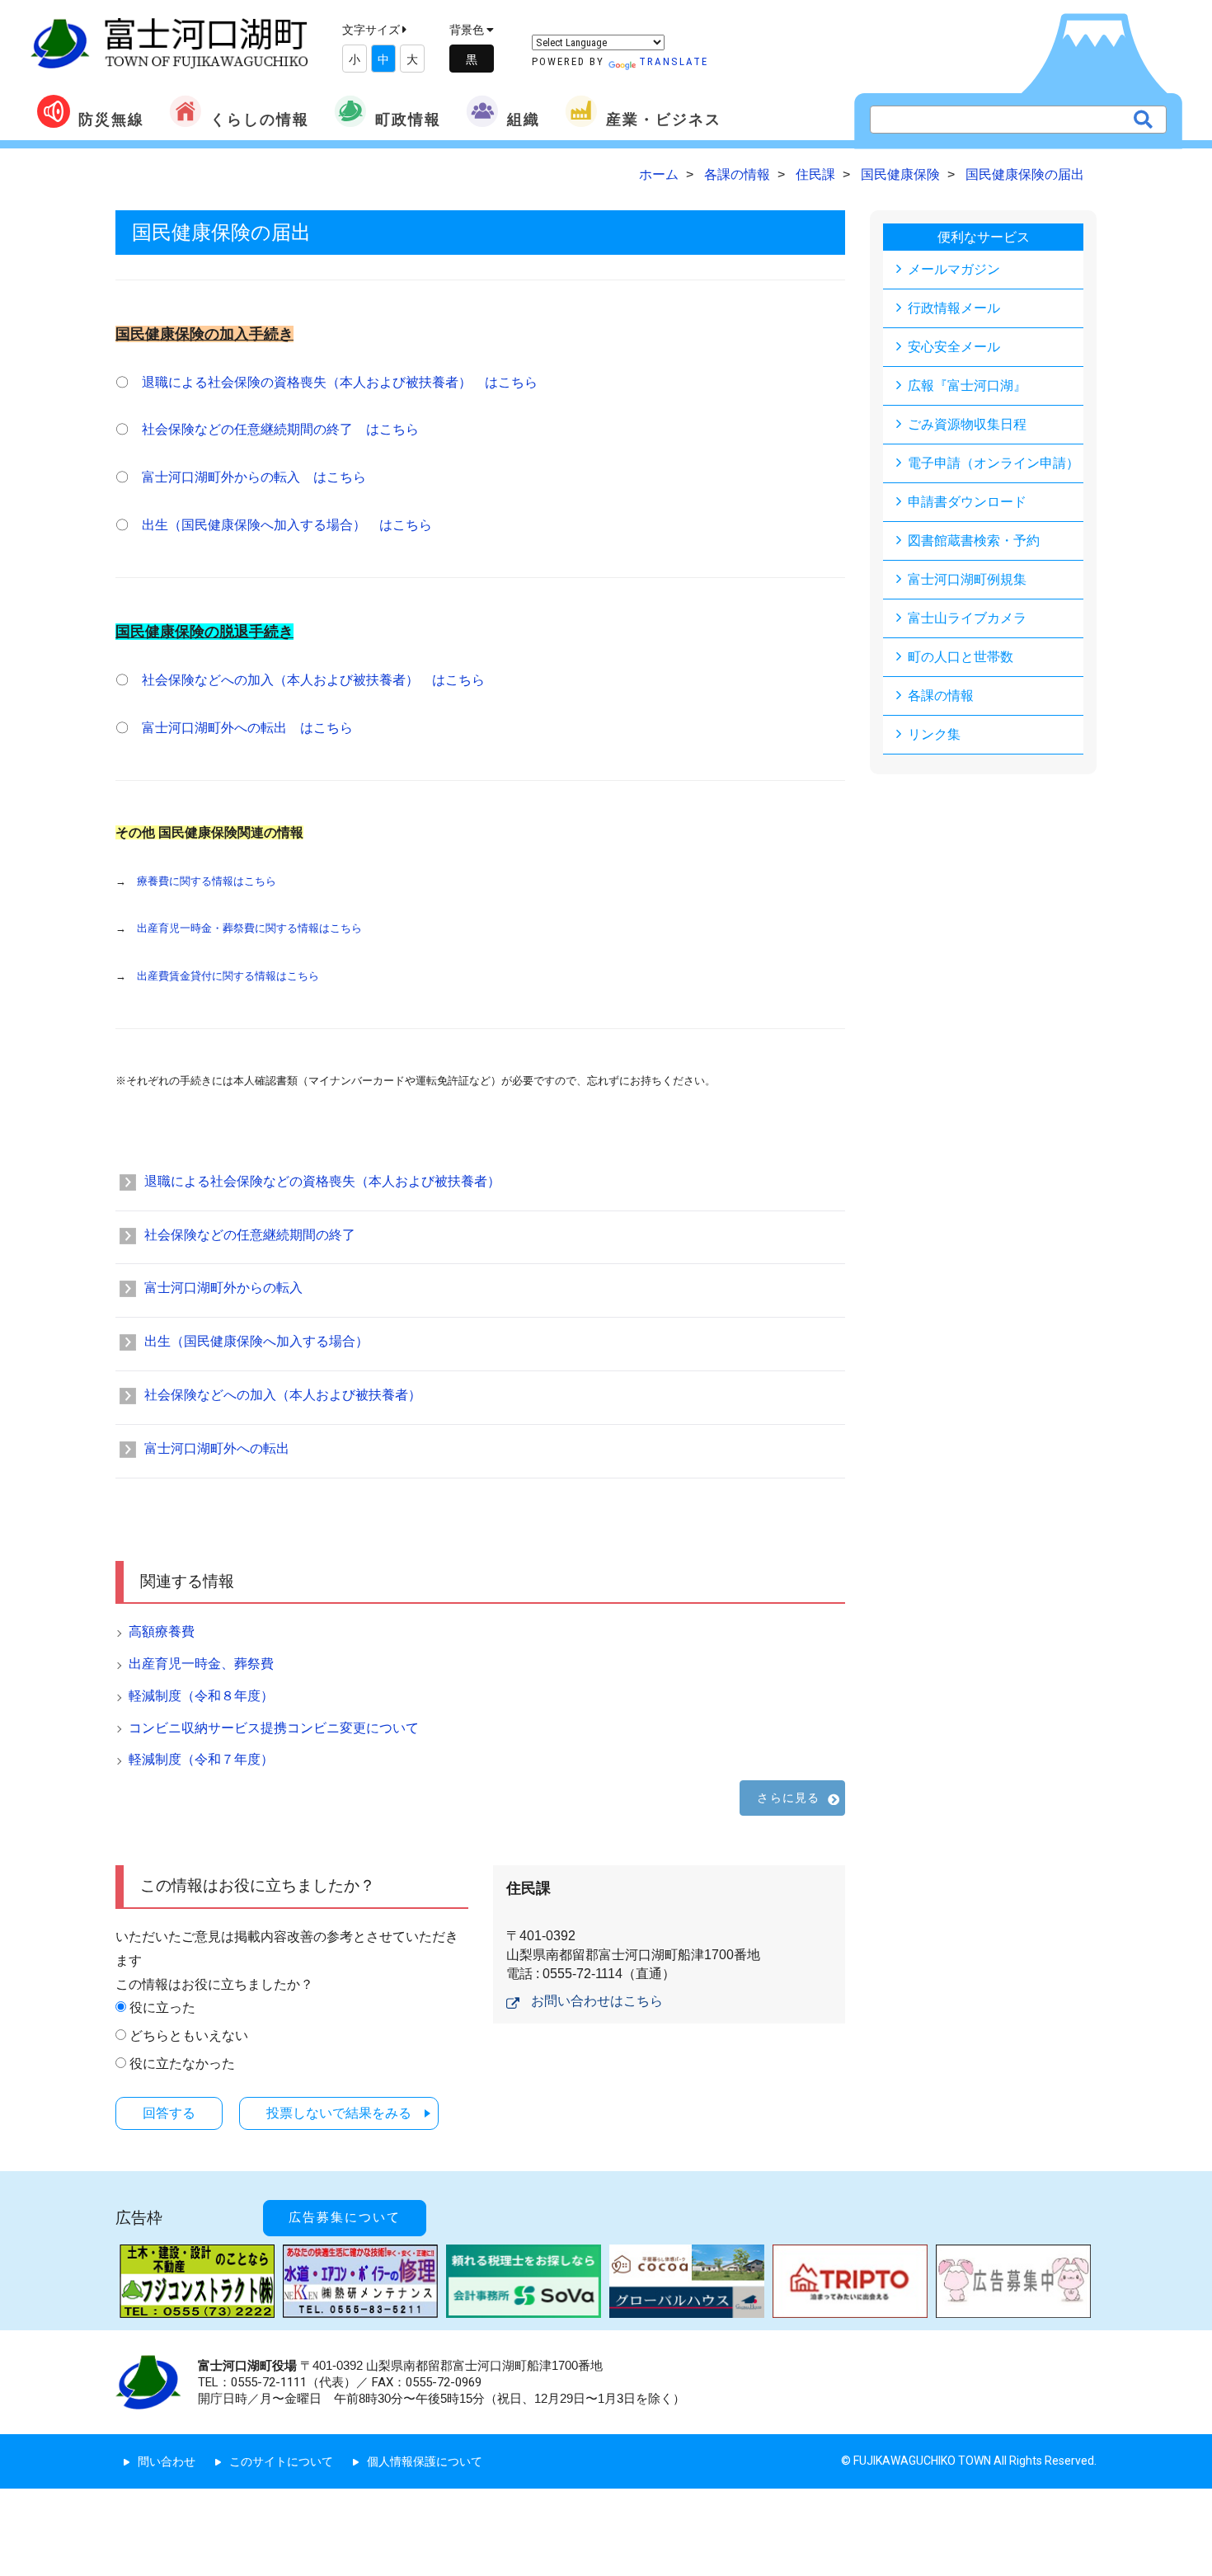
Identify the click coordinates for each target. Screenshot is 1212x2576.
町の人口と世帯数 (961, 657)
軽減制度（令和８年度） (201, 1696)
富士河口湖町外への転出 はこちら (247, 728)
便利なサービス (984, 237)
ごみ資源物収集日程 (967, 424)
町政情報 (408, 119)
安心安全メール (954, 347)
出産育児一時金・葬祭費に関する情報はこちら (249, 928)
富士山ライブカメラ (967, 618)
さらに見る (788, 1798)
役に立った (162, 2007)
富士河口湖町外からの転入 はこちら (254, 477)
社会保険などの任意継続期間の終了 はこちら (280, 429)
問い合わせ (167, 2461)
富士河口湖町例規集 (967, 579)
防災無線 (111, 119)
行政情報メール (954, 308)
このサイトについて (281, 2461)
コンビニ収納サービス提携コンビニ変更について (274, 1728)
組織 (524, 119)
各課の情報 (941, 696)
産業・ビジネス (664, 119)
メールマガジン (954, 269)
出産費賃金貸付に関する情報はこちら (228, 976)
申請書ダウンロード (967, 502)
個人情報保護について (425, 2461)
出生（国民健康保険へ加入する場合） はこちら (287, 525)
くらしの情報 (260, 119)
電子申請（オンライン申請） (994, 463)
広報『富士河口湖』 (967, 385)
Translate (674, 61)
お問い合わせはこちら (597, 2001)
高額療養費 (162, 1631)
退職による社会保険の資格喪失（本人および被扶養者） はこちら (340, 382)
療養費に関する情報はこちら (207, 881)
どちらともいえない (189, 2035)
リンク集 (934, 734)
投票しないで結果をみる (339, 2113)
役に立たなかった (182, 2064)
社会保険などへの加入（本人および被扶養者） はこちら (313, 680)
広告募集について (345, 2217)
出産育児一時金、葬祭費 (201, 1664)
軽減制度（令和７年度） (201, 1759)
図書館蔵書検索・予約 (974, 541)
